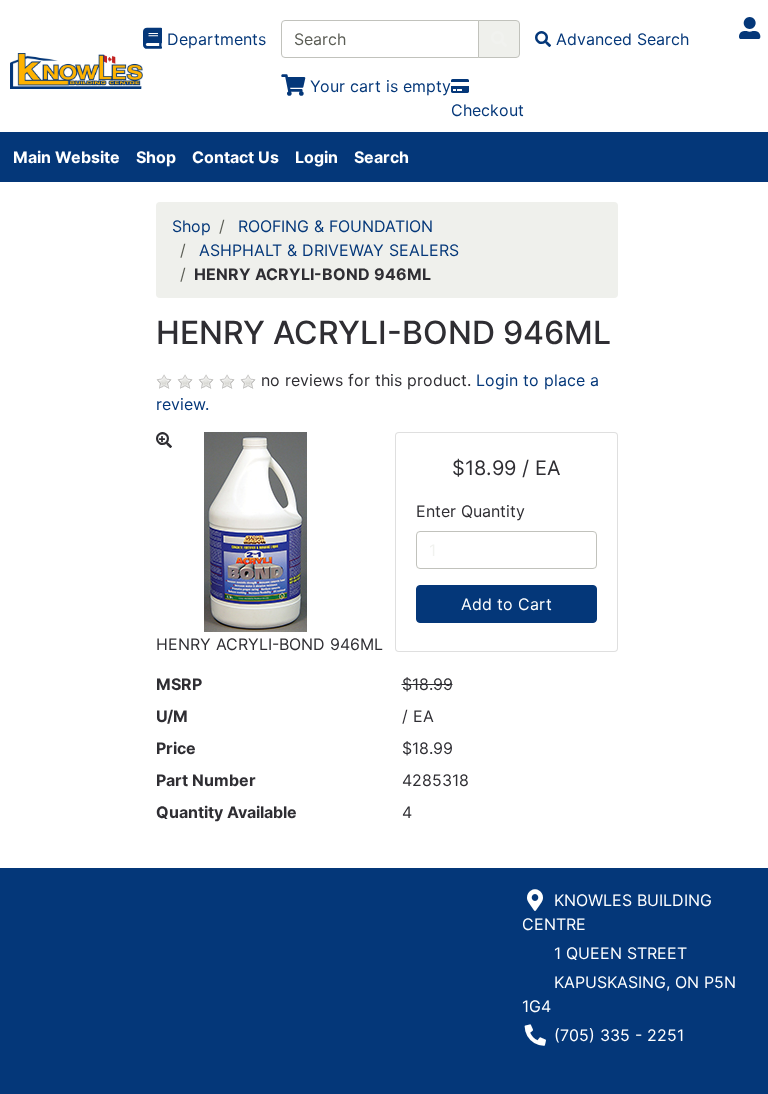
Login (316, 157)
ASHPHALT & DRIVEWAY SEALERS (329, 250)
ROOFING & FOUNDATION (335, 226)
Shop (156, 157)
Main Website (66, 157)
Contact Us (235, 157)
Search (381, 157)
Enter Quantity (470, 511)
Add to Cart (506, 604)
